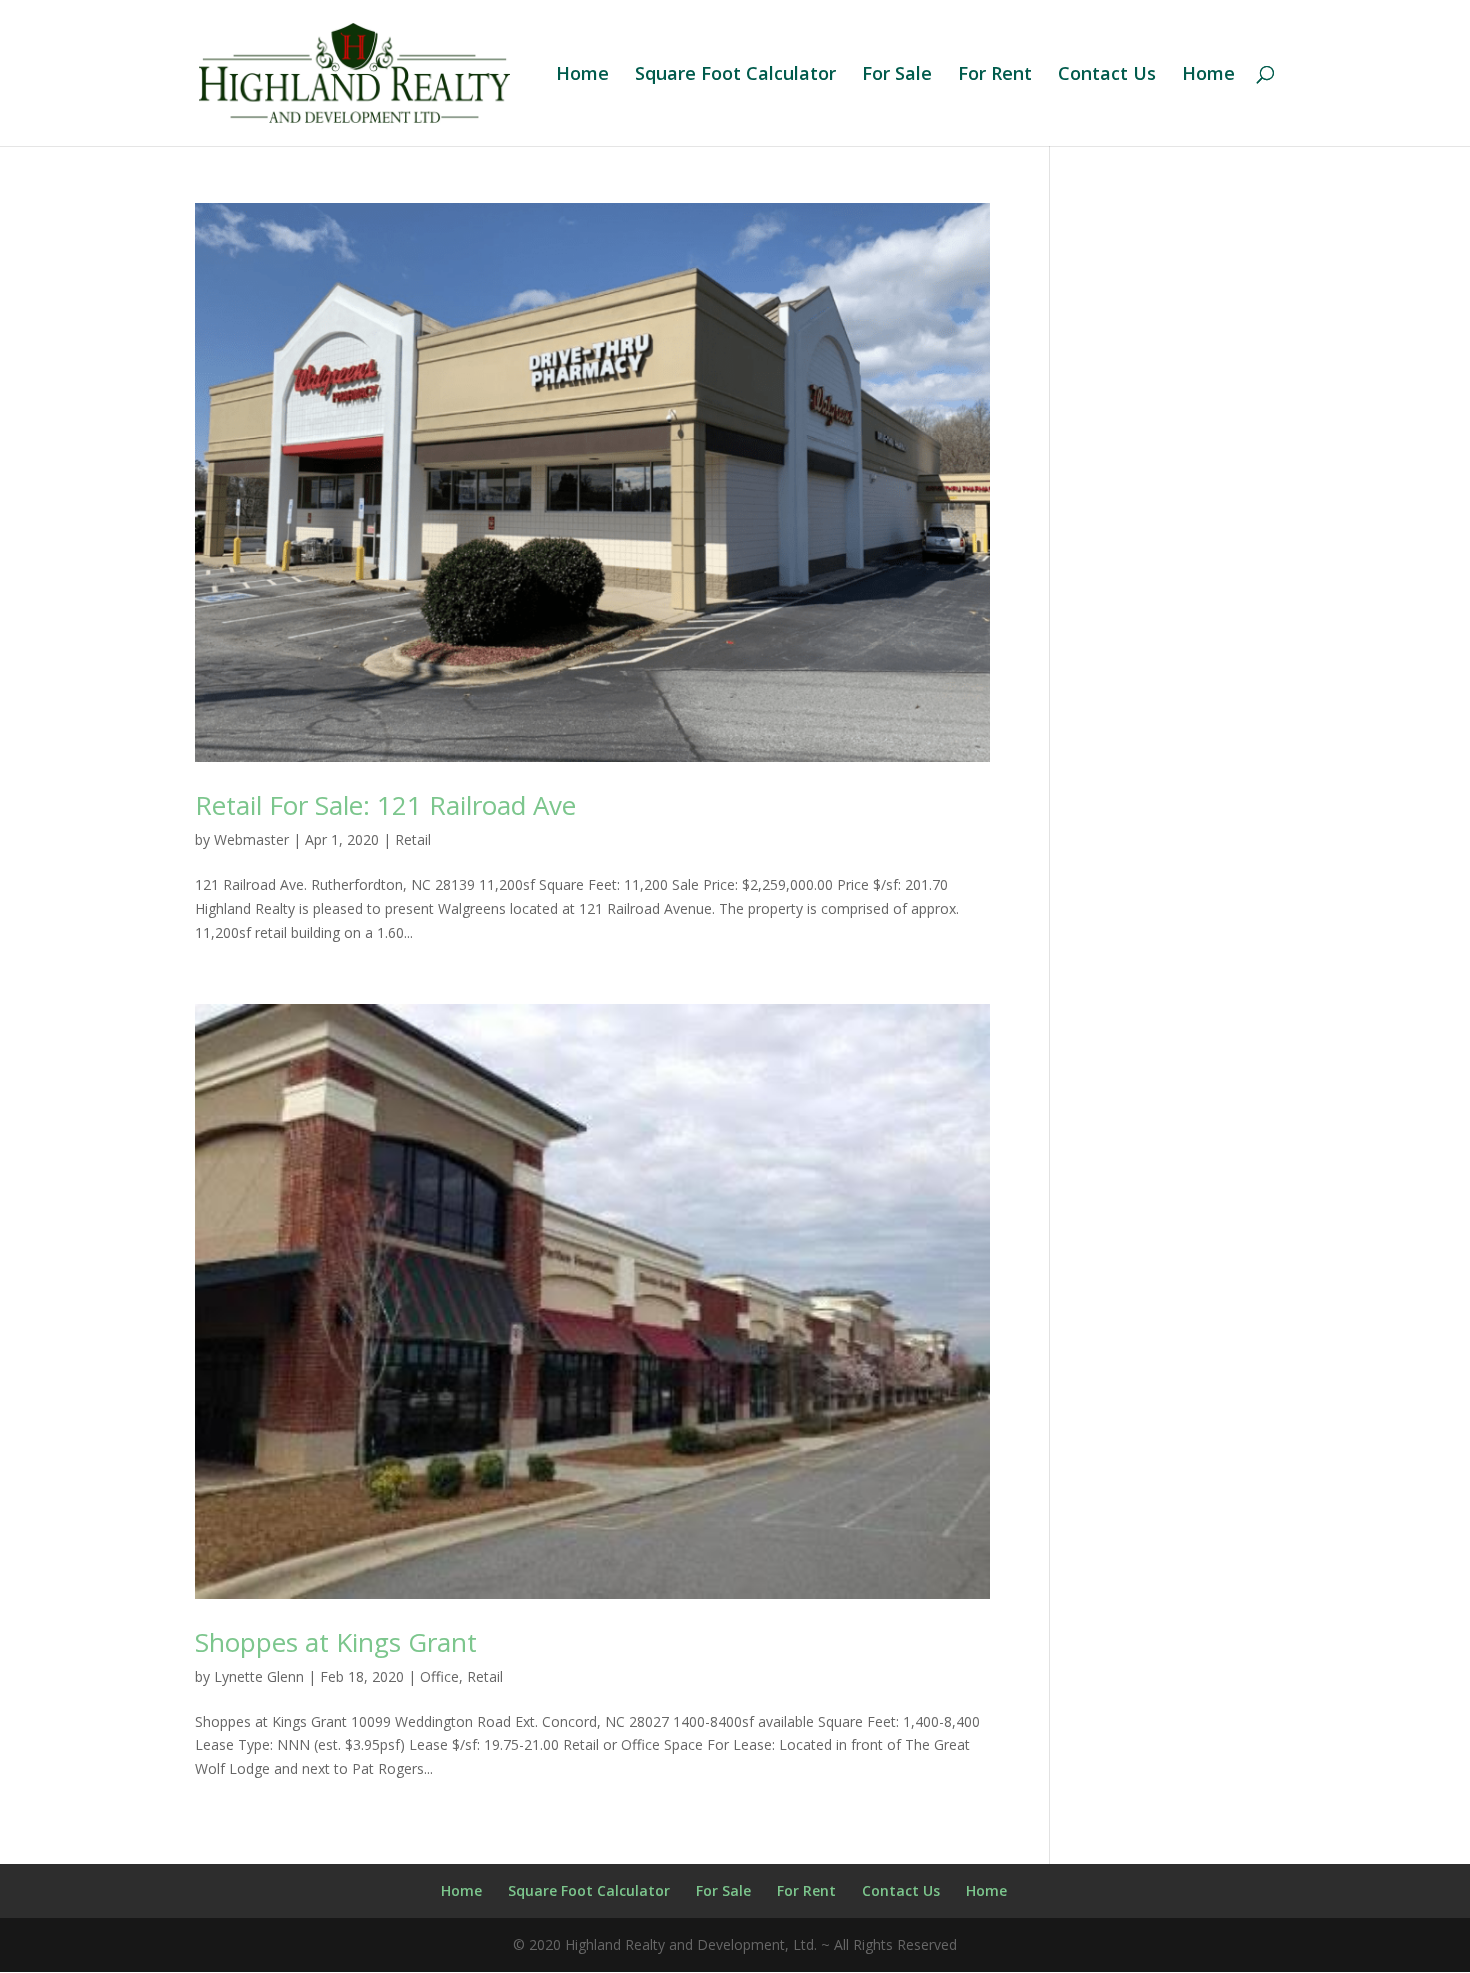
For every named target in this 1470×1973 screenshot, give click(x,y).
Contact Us (1107, 75)
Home (582, 75)
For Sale (897, 75)
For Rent (995, 75)
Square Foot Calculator (735, 75)
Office (439, 1676)
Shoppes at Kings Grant (336, 1642)
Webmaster (251, 839)
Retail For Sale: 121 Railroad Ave (385, 805)
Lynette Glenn (259, 1676)
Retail (413, 839)
